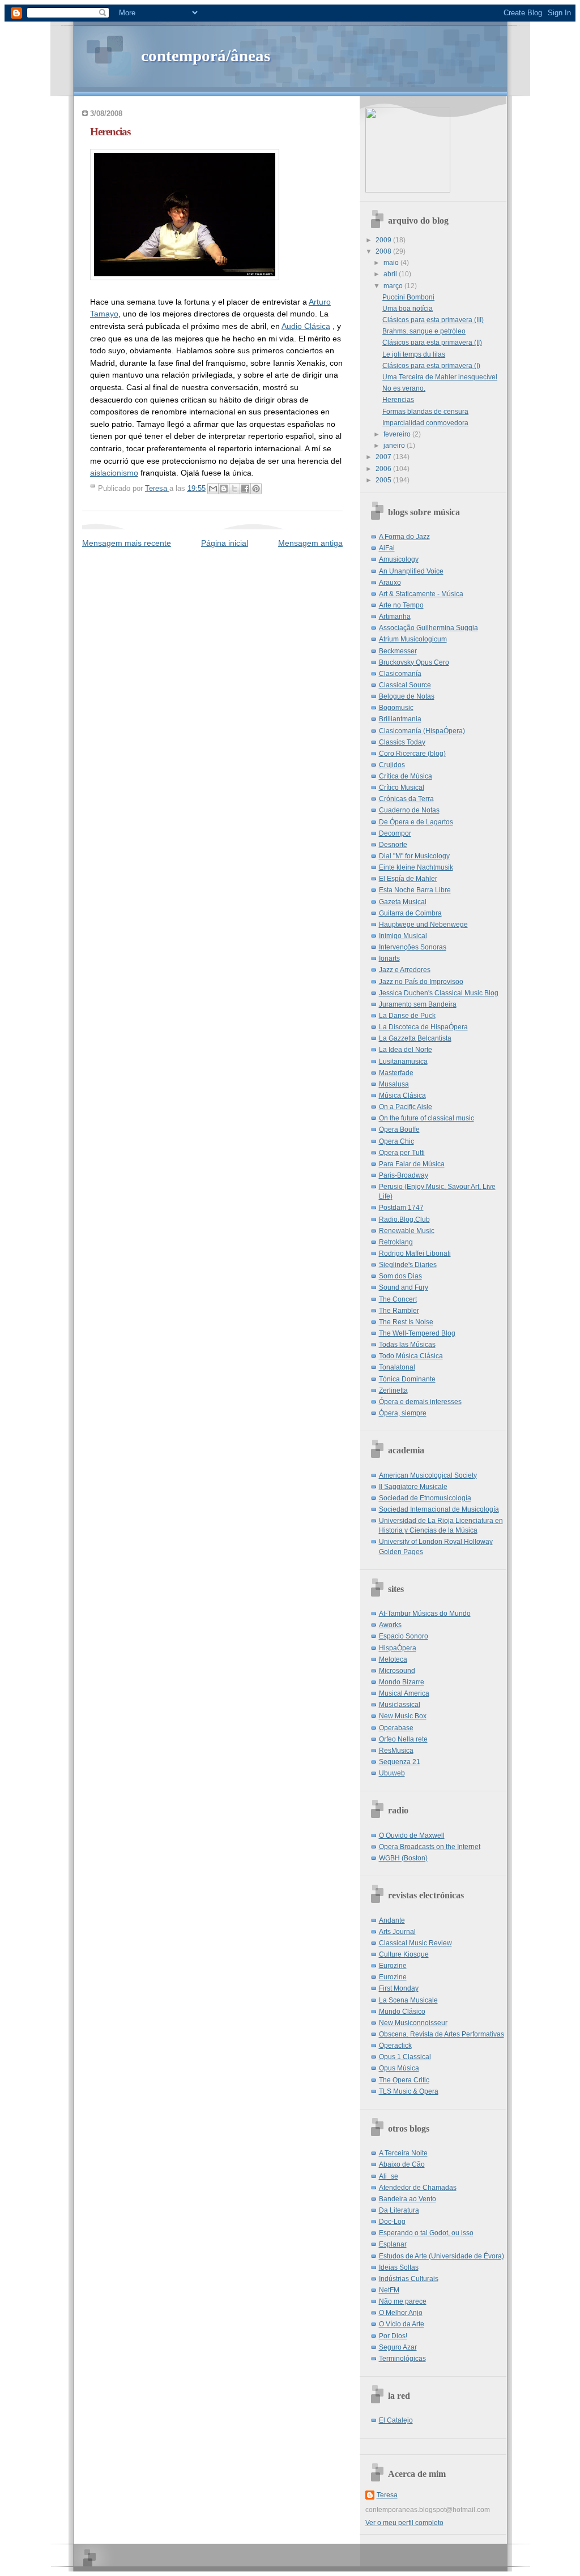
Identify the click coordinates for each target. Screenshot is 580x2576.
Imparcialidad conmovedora (425, 423)
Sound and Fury (404, 1287)
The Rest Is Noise (406, 1322)
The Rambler (399, 1311)
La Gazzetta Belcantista (415, 1038)
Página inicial (225, 543)
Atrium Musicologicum (413, 639)
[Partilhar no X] (234, 489)
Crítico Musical (402, 788)
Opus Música (399, 2068)
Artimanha (395, 617)
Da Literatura (399, 2210)
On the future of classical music (427, 1118)
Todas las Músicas (407, 1345)
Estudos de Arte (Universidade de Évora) (442, 2256)
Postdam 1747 (401, 1208)
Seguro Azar (398, 2347)
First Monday (399, 1988)
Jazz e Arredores (405, 970)
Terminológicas (402, 2359)
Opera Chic (396, 1141)
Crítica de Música (406, 776)
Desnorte (393, 845)
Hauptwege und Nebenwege (423, 925)
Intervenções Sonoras (413, 947)
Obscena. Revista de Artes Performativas (442, 2034)
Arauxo (390, 583)
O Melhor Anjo (401, 2313)
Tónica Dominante (407, 1379)
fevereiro (398, 434)
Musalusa (394, 1084)
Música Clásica (402, 1096)
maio (392, 263)
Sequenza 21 (400, 1762)
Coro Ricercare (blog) (412, 754)
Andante (392, 1920)
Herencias (398, 400)
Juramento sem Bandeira (418, 1004)
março (394, 286)
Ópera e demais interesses (420, 1402)
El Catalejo (396, 2420)
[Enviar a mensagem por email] (213, 489)
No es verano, (404, 388)
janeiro (395, 446)
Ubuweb (392, 1773)
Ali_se (389, 2176)
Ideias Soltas (399, 2267)
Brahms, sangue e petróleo (424, 331)
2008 (384, 251)
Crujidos (392, 765)
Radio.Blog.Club (404, 1219)
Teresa (387, 2495)
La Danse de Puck (407, 1016)
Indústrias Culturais (409, 2279)
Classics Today (402, 742)
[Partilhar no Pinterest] (256, 489)
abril (391, 274)
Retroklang (396, 1242)
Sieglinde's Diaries (408, 1265)
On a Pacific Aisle (406, 1107)
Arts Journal (397, 1932)
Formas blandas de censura (425, 412)
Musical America (404, 1693)
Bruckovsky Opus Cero (414, 662)
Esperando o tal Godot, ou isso (426, 2233)
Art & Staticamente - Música (421, 594)
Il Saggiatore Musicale (413, 1487)
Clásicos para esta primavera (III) (433, 320)
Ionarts (389, 958)
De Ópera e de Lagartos (416, 822)
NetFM (389, 2290)
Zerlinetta (393, 1390)
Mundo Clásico (402, 2012)
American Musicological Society (428, 1475)
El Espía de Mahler (408, 879)
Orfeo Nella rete (403, 1739)
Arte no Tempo (401, 605)
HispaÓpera (398, 1648)
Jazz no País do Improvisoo (421, 982)
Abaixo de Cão (402, 2164)
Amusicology (399, 559)
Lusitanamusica (403, 1062)
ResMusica (396, 1751)
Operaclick (395, 2046)
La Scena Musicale (408, 2000)
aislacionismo (114, 473)
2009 (384, 240)
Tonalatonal (397, 1367)
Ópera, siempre (403, 1413)
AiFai (387, 548)
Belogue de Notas (407, 696)
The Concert (398, 1299)
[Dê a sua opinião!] (224, 489)
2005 (384, 480)
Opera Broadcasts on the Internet (430, 1847)
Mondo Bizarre (402, 1682)
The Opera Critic (404, 2080)
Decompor (395, 833)
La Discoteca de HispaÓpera (423, 1027)
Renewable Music (407, 1231)
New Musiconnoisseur (413, 2023)
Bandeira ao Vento (408, 2199)
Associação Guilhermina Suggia (428, 628)
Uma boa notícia (408, 309)
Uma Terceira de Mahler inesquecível (440, 377)
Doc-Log (392, 2222)
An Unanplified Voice (411, 571)
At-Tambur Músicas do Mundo (425, 1614)
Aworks (390, 1625)
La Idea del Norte (406, 1050)
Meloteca (393, 1659)
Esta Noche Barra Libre (415, 890)
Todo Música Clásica (411, 1356)
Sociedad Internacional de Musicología (439, 1509)
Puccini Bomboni (408, 297)
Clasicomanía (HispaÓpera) (422, 731)
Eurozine (393, 1966)
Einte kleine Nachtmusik (416, 867)
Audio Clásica (306, 326)
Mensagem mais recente (127, 543)
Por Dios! (393, 2336)
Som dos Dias (400, 1276)
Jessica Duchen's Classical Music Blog (439, 993)
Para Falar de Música (412, 1164)
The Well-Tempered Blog (417, 1333)
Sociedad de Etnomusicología (425, 1498)
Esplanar (393, 2244)
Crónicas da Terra (406, 799)
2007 (384, 457)
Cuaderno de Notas (409, 810)
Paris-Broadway (404, 1175)
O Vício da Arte (402, 2324)
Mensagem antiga (310, 543)
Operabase (396, 1728)
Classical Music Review (415, 1943)
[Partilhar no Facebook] (245, 489)
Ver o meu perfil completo (404, 2523)
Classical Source (405, 685)
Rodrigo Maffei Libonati (415, 1253)
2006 (384, 469)
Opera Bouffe (399, 1129)
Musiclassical (400, 1705)
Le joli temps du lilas (414, 354)
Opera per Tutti (402, 1153)
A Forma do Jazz (404, 537)
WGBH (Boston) (403, 1858)
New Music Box (403, 1716)
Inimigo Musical (403, 936)
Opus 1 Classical (405, 2057)
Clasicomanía (400, 674)
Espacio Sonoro (404, 1636)
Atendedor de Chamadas (418, 2188)
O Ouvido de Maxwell (412, 1835)
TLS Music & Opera (409, 2091)
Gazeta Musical (403, 902)
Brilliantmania (400, 719)
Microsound (397, 1671)
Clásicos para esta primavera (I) (431, 366)
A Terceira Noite (403, 2153)
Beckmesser (398, 651)
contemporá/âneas (206, 55)
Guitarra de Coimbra (410, 913)
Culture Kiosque (404, 1954)
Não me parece (403, 2301)
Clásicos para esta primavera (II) (432, 343)
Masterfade (396, 1073)
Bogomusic (396, 708)
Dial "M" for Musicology (414, 856)
